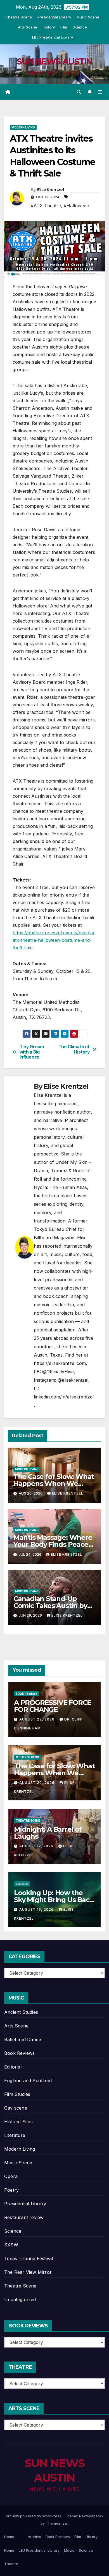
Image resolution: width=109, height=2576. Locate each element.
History (49, 27)
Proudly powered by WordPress (34, 2516)
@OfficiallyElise (58, 1372)
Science (80, 27)
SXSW (11, 2245)
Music (69, 2550)
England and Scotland (28, 2081)
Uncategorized (20, 2299)
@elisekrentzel (73, 1380)
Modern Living (23, 127)
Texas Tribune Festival (29, 2258)
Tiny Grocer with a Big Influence (32, 1052)
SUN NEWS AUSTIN (54, 62)
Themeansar (57, 2523)
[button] (79, 92)
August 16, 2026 (37, 1909)
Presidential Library (54, 17)
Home (9, 2537)
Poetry (11, 2190)
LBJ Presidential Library (53, 37)
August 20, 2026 (37, 1783)
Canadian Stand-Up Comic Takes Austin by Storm (50, 1606)
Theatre (11, 2564)
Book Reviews (27, 1694)
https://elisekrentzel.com (60, 1363)
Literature (15, 2135)
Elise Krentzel (50, 190)
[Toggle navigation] (100, 92)
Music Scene (88, 17)
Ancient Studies (21, 2012)
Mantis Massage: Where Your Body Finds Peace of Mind (53, 1544)
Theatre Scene (19, 17)
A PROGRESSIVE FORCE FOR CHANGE (53, 1706)
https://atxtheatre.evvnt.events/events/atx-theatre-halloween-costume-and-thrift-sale (54, 940)
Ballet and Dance (23, 2039)
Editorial (13, 2067)
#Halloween (76, 206)
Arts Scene (28, 27)
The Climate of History (74, 1049)
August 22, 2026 (37, 1719)
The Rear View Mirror (28, 2272)
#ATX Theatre (46, 206)
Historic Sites (18, 2122)
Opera (11, 2176)
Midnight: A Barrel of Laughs (48, 1833)
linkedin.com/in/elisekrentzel (64, 1397)
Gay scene (16, 2108)
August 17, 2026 (37, 1846)
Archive (34, 2537)
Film (64, 27)
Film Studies (17, 2094)
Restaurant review (24, 2217)
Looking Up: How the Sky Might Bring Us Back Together (54, 1900)
